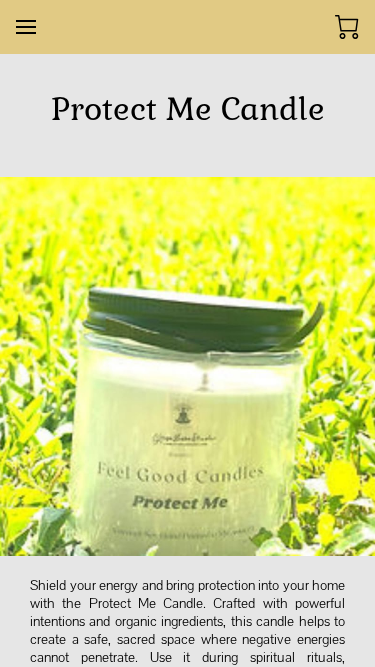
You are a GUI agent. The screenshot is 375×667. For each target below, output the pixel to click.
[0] (347, 27)
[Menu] (26, 27)
